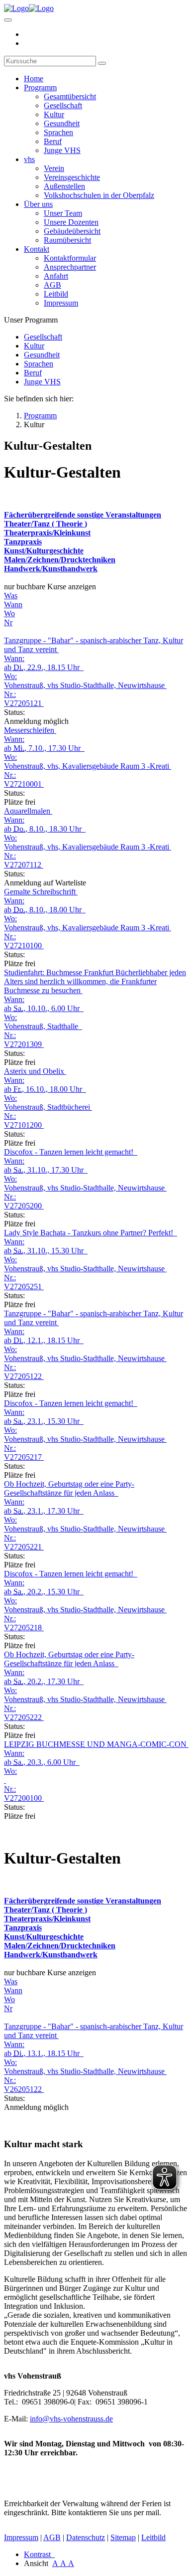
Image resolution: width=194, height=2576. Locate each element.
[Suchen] (102, 63)
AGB (52, 285)
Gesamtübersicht (70, 96)
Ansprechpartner (70, 267)
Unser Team (63, 213)
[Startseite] (29, 8)
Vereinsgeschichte (72, 177)
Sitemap (123, 2537)
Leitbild (56, 294)
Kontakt (37, 249)
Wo (9, 613)
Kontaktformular (70, 258)
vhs (29, 159)
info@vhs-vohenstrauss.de (71, 2419)
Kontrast (39, 2554)
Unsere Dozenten (71, 222)
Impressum (61, 303)
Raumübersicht (67, 240)
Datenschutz (86, 2537)
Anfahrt (56, 276)
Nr (8, 622)
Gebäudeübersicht (72, 231)
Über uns (38, 204)
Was (11, 596)
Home (34, 79)
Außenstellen (64, 186)
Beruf (53, 141)
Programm (40, 87)
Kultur (54, 114)
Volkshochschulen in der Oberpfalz (99, 195)
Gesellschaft (63, 105)
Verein (54, 168)
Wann (13, 604)
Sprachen (58, 132)
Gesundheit (62, 123)
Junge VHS (62, 150)
